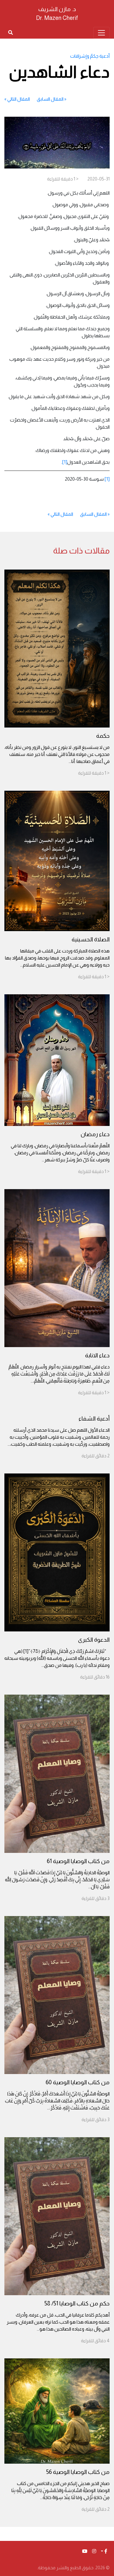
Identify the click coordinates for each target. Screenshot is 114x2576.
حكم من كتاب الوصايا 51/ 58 (77, 2303)
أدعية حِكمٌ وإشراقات (90, 56)
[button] (104, 2551)
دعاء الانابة (97, 1355)
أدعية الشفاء (94, 1418)
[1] (65, 462)
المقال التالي (19, 99)
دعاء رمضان (95, 1134)
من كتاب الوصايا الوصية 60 (78, 2082)
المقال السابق (50, 99)
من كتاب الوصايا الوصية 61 (78, 1861)
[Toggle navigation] (101, 33)
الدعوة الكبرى (94, 1640)
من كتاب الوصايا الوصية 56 (78, 2472)
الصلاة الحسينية (91, 939)
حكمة (103, 736)
